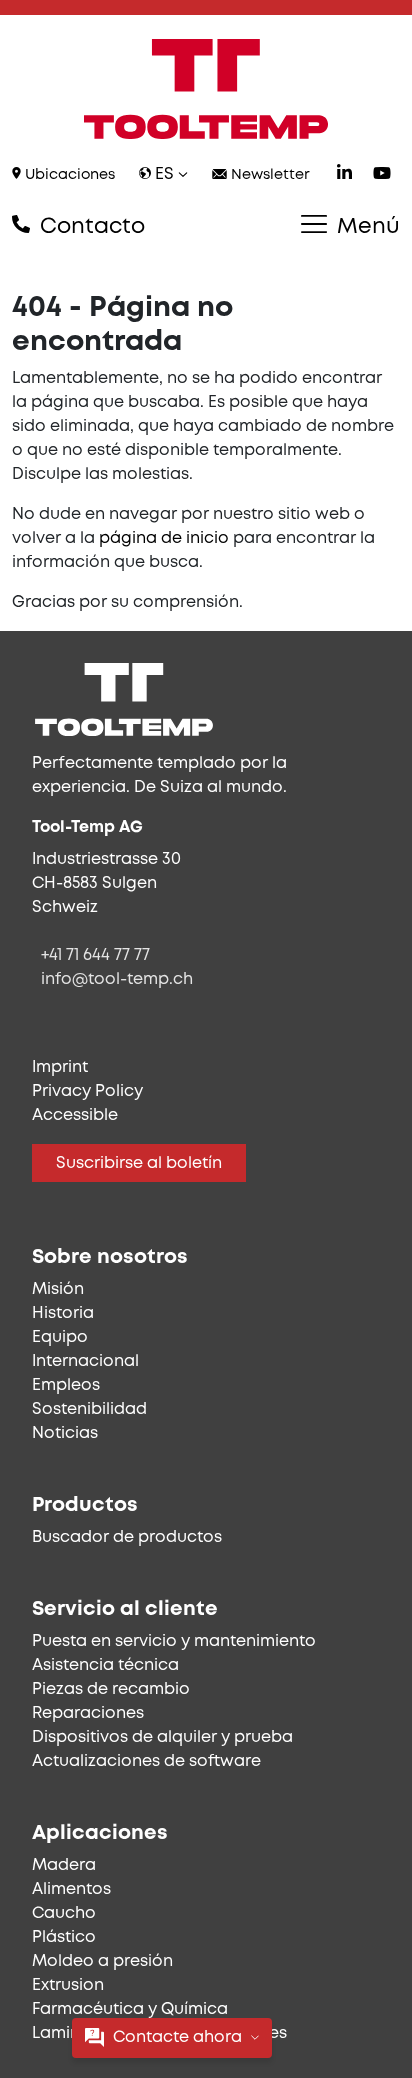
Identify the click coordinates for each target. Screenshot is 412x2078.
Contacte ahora (177, 2037)
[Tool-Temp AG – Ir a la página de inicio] (206, 89)
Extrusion (68, 1985)
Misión (58, 1289)
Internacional (85, 1361)
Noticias (65, 1433)
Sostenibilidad (89, 1409)
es (164, 174)
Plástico (64, 1937)
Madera (64, 1865)
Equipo (60, 1337)
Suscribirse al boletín (139, 1163)
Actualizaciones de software (146, 1761)
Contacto (89, 227)
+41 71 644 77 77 (95, 955)
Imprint (60, 1067)
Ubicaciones (68, 175)
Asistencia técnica (105, 1665)
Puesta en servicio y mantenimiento (174, 1641)
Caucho (64, 1913)
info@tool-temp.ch (117, 979)
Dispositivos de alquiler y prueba (162, 1737)
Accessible (75, 1115)
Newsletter (268, 175)
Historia (63, 1313)
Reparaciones (88, 1713)
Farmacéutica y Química (130, 2009)
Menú (365, 227)
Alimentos (71, 1889)
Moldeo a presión (102, 1961)
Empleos (66, 1385)
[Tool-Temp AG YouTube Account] (382, 175)
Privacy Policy (87, 1091)
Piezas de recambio (111, 1689)
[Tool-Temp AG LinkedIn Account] (344, 175)
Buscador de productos (127, 1537)
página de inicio (164, 538)
